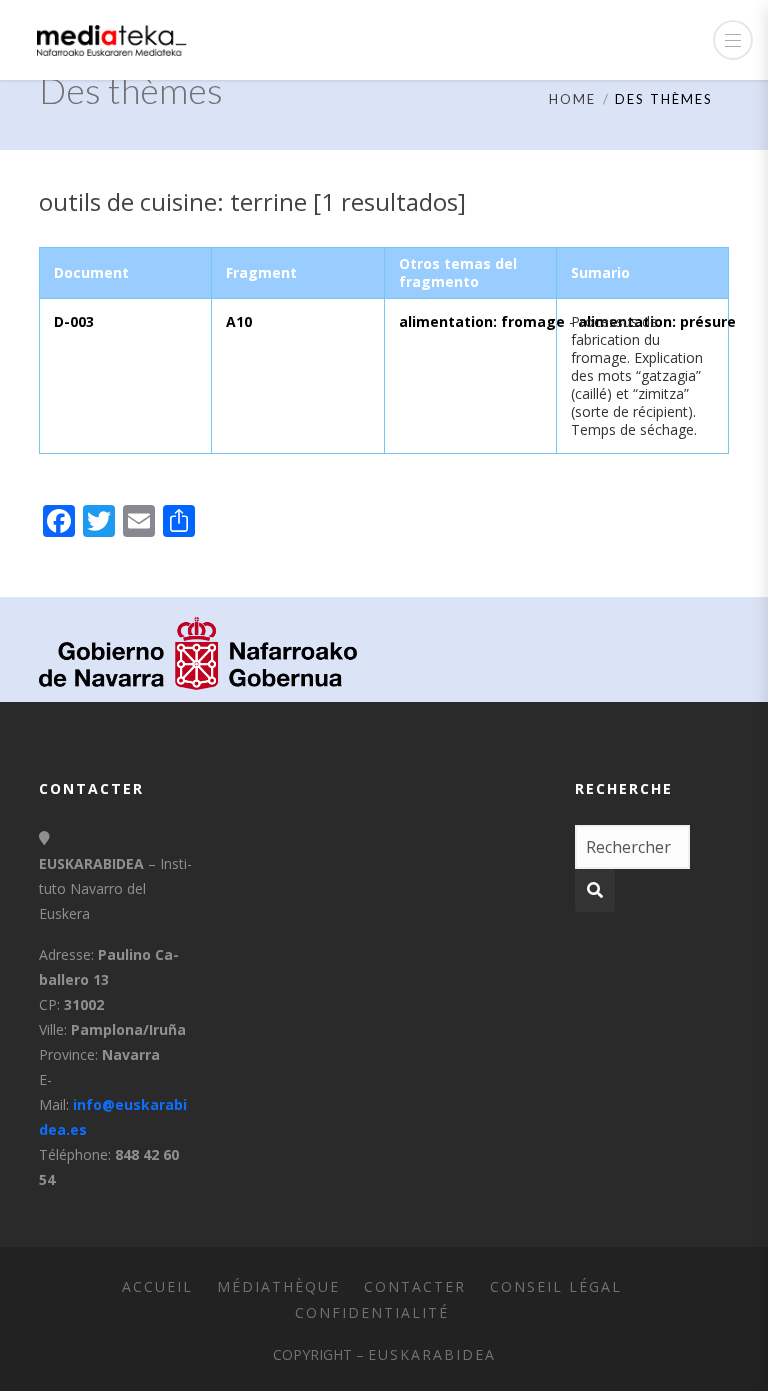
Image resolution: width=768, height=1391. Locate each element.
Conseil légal (556, 1286)
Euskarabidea (432, 1354)
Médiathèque (278, 1286)
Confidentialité (372, 1312)
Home (572, 99)
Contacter (415, 1286)
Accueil (157, 1286)
